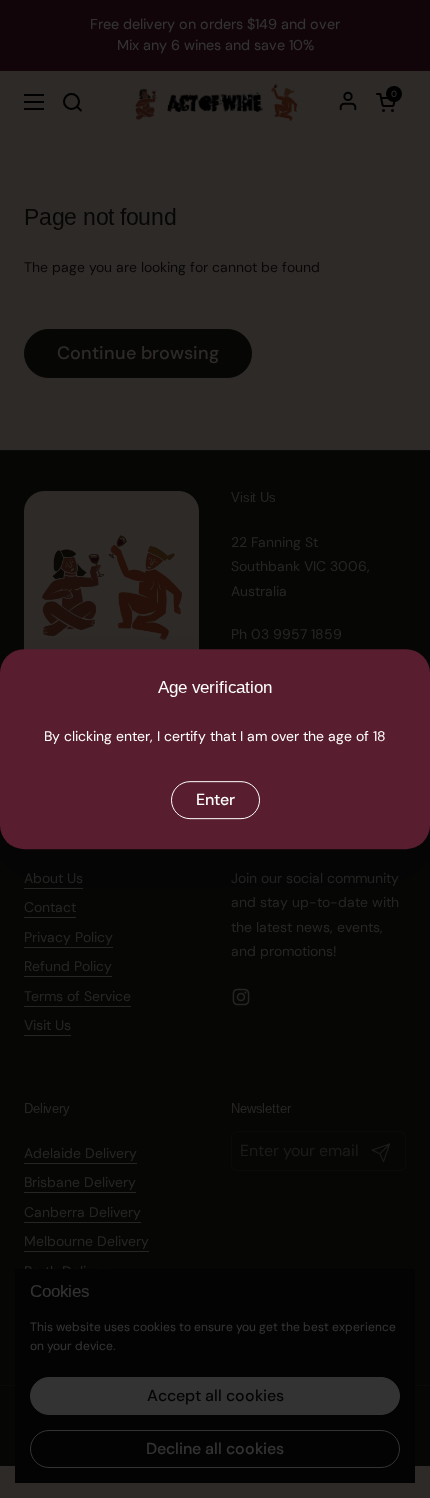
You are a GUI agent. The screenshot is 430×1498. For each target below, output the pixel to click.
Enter (215, 799)
